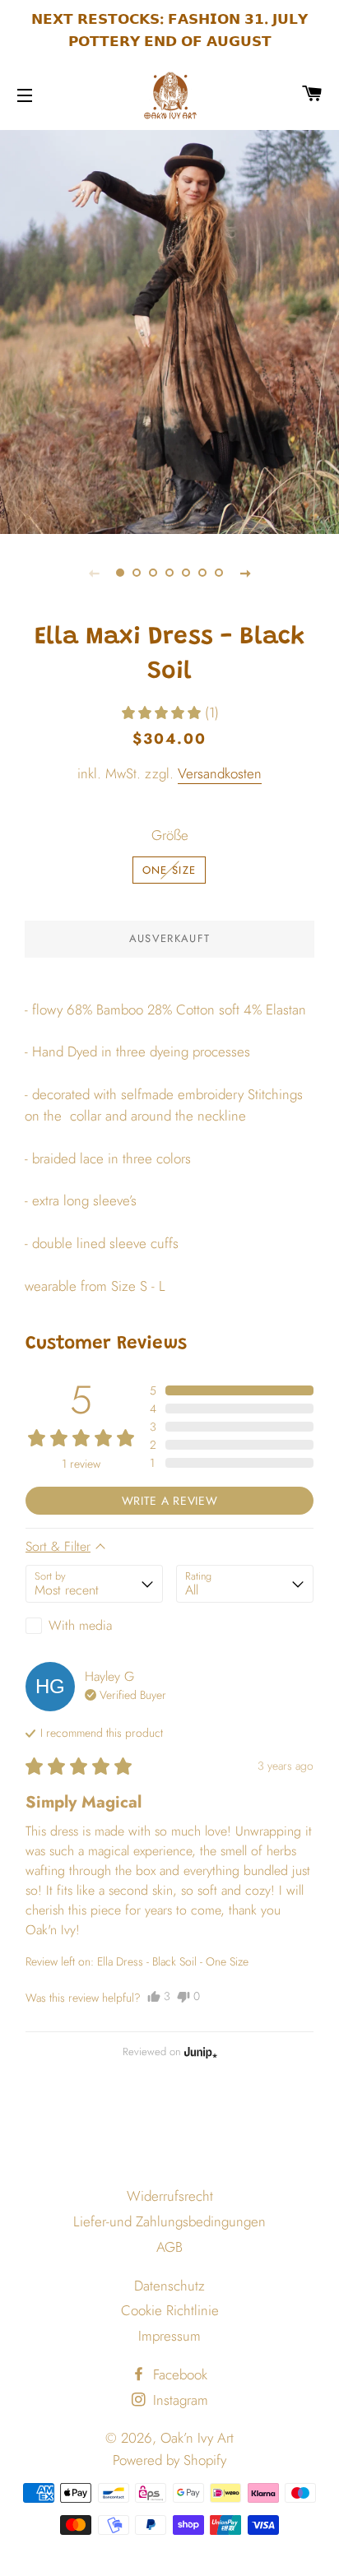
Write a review (170, 1501)
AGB (169, 2247)
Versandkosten (220, 773)
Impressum (169, 2336)
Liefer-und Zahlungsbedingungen (169, 2221)
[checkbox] (94, 1626)
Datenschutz (169, 2286)
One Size (169, 870)
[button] (169, 713)
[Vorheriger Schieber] (94, 573)
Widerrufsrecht (170, 2196)
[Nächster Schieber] (245, 573)
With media (80, 1625)
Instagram (179, 2400)
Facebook (178, 2374)
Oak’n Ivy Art (197, 2438)
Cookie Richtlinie (170, 2310)
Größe (170, 835)
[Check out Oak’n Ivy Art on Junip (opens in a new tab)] (199, 2052)
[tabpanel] (169, 330)
